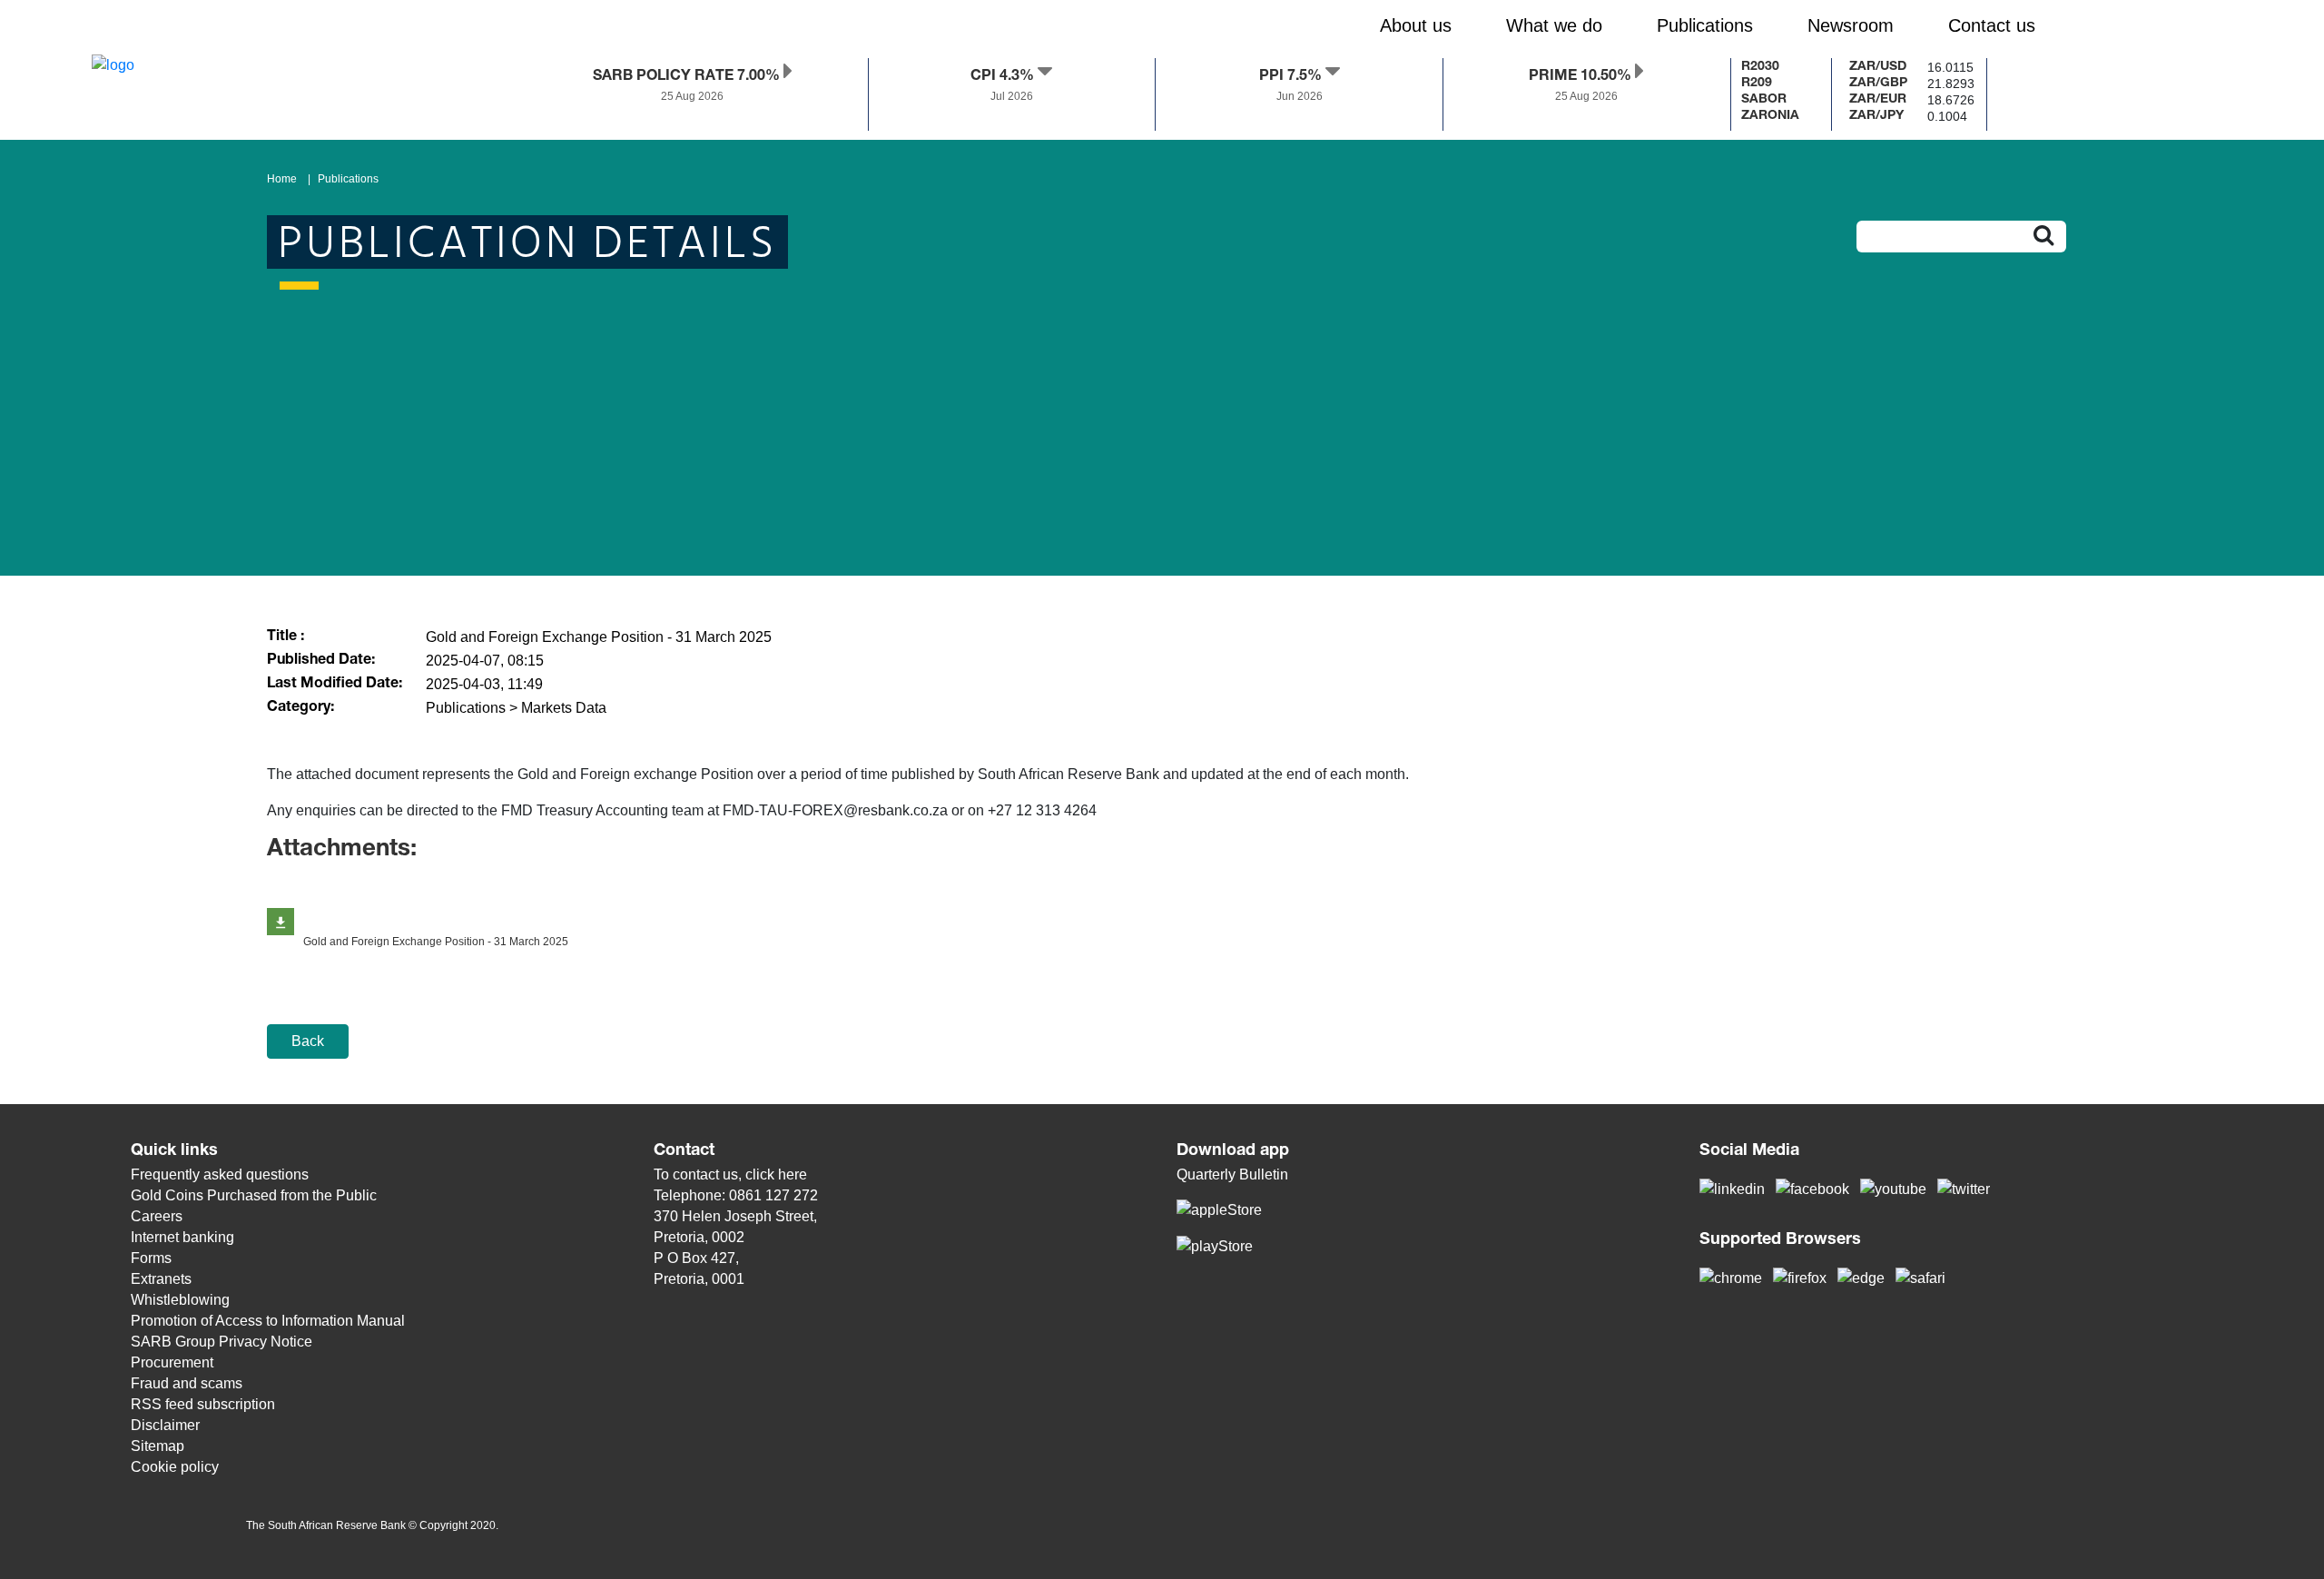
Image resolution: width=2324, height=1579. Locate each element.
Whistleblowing (180, 1300)
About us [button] (1416, 25)
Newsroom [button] (1851, 25)
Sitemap (158, 1446)
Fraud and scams (187, 1383)
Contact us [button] (1992, 25)
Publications (348, 179)
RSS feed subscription (203, 1404)
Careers (157, 1216)
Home (282, 179)
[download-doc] (281, 922)
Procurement (172, 1362)
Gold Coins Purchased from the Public (254, 1195)
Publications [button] (1705, 25)
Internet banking (182, 1237)
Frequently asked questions (220, 1174)
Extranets (161, 1279)
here (793, 1174)
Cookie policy (175, 1467)
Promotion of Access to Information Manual (268, 1321)
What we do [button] (1554, 25)
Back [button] (308, 1041)
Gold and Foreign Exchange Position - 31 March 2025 (436, 942)
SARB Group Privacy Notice (222, 1342)
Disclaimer (165, 1425)
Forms (151, 1258)
